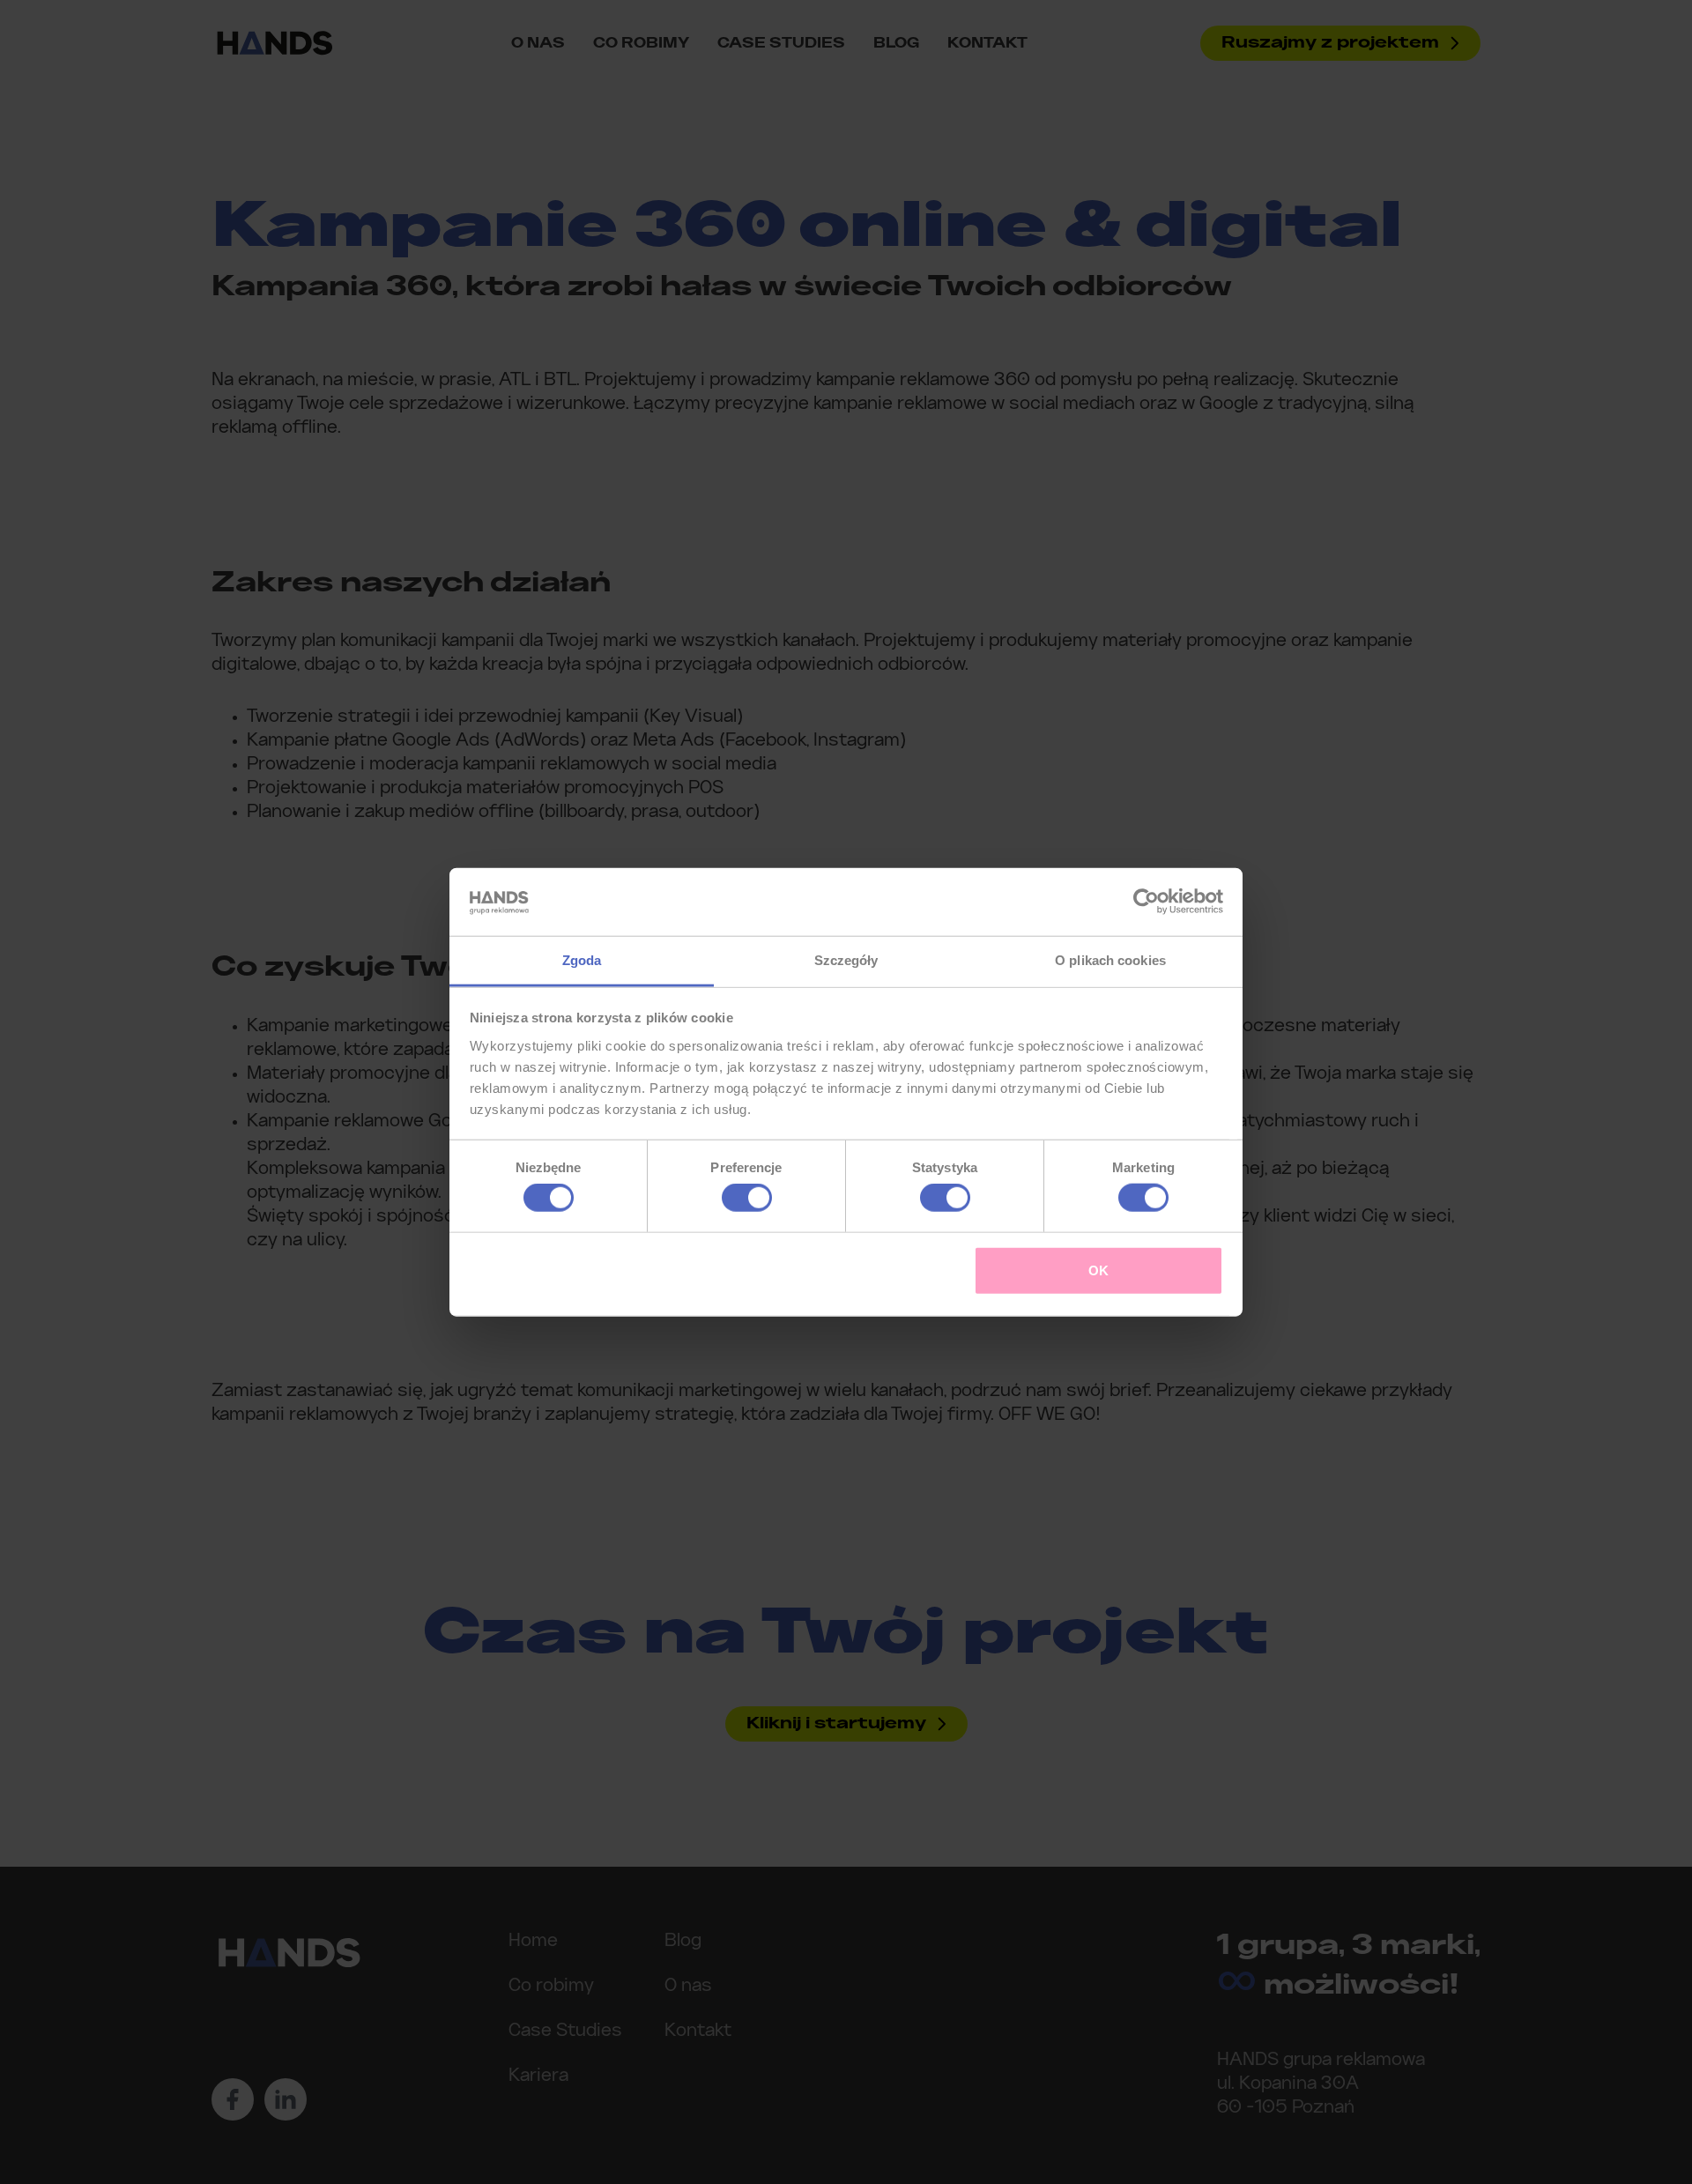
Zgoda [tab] (582, 960)
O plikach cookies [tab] (1110, 960)
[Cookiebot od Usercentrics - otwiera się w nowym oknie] (1146, 902)
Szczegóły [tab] (846, 960)
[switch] (747, 1198)
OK (1098, 1270)
